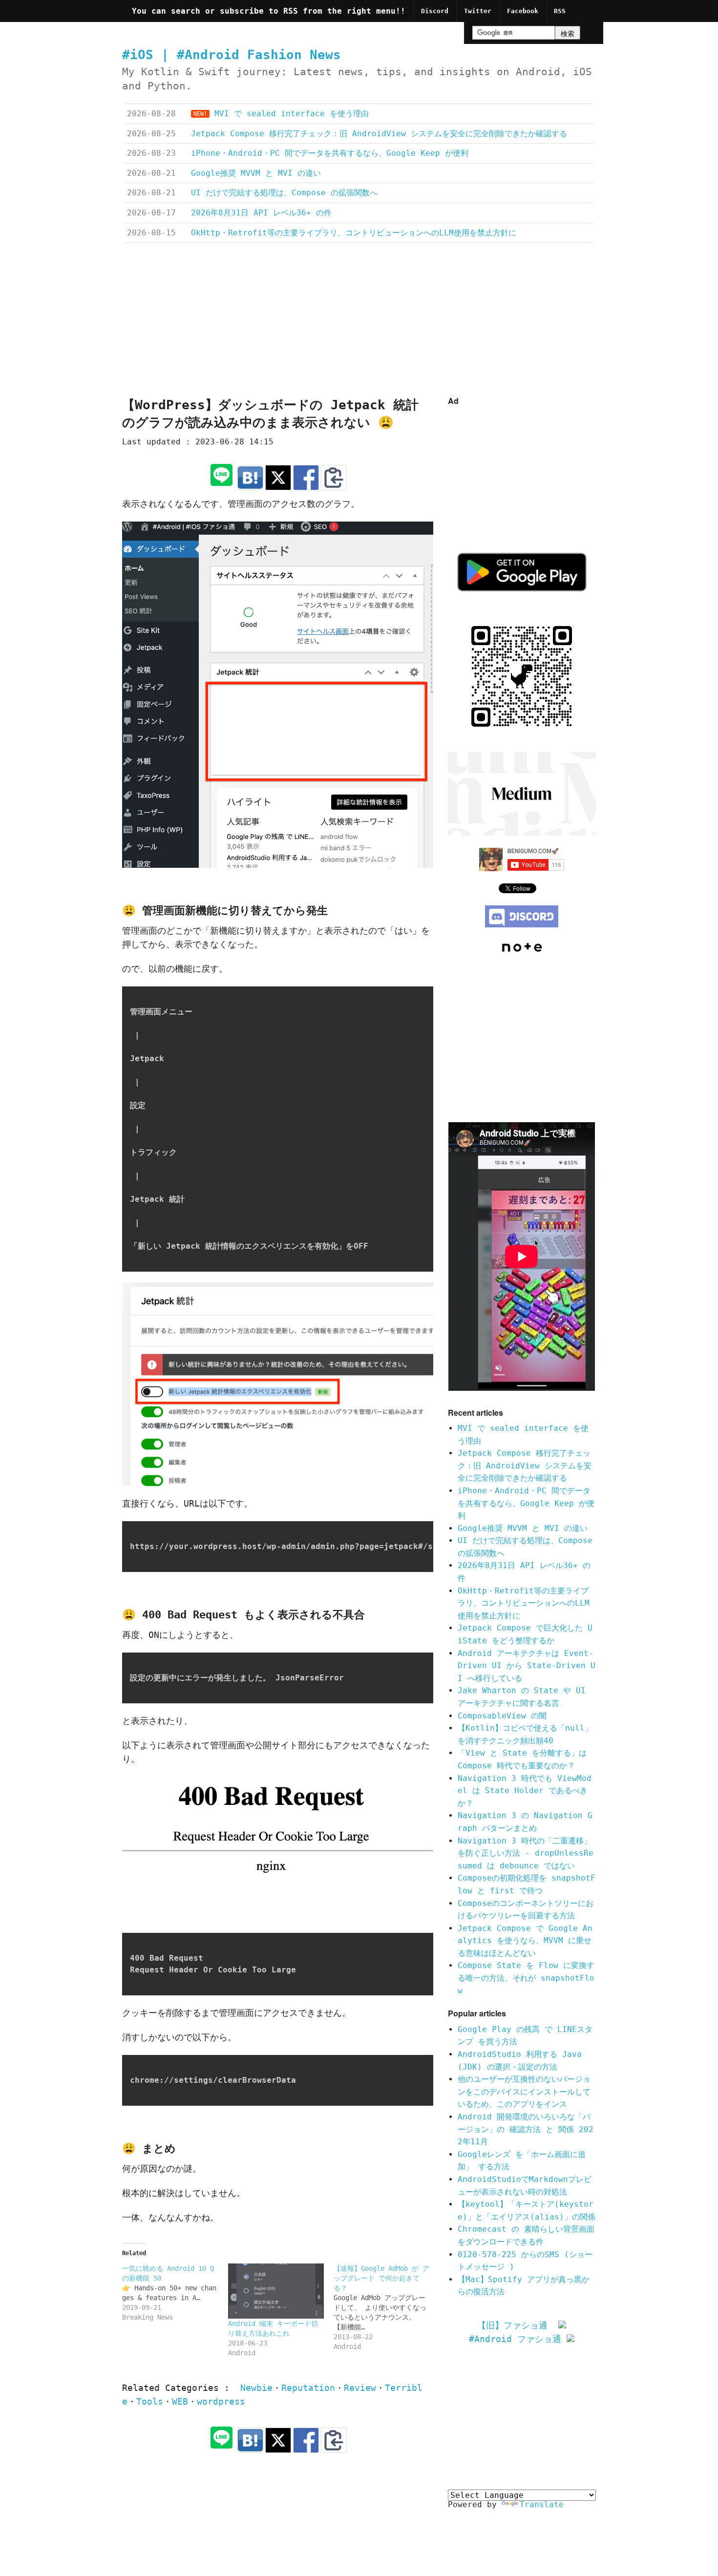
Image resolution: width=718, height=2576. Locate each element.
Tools (150, 2402)
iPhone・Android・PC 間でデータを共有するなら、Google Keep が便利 (526, 1503)
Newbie (256, 2388)
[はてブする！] (250, 478)
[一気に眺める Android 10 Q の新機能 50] (175, 2293)
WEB (180, 2402)
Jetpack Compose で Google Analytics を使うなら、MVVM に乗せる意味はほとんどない (525, 1941)
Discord (435, 11)
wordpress (221, 2402)
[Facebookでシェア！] (306, 478)
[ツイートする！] (278, 478)
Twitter (478, 11)
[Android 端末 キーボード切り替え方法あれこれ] (276, 2291)
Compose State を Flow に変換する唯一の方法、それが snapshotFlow (526, 1978)
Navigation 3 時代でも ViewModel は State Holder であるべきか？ (525, 1791)
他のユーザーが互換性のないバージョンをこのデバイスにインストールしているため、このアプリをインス (524, 2092)
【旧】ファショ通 (518, 2325)
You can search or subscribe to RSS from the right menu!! (269, 11)
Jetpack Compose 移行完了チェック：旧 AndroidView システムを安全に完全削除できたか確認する (525, 1466)
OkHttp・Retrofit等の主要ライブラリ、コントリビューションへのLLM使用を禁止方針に (524, 1603)
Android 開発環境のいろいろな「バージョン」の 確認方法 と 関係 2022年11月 (526, 2129)
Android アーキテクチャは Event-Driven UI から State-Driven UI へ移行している (527, 1666)
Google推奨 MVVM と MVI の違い (523, 1528)
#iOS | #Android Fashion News (232, 55)
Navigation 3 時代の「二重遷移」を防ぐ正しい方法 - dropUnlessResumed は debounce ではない (526, 1853)
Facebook (523, 11)
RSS (560, 11)
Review (360, 2388)
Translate (542, 2504)
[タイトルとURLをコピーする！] (334, 478)
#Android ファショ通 (518, 2339)
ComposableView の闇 (502, 1716)
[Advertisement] (359, 321)
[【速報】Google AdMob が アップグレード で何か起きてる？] (387, 2307)
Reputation (308, 2388)
